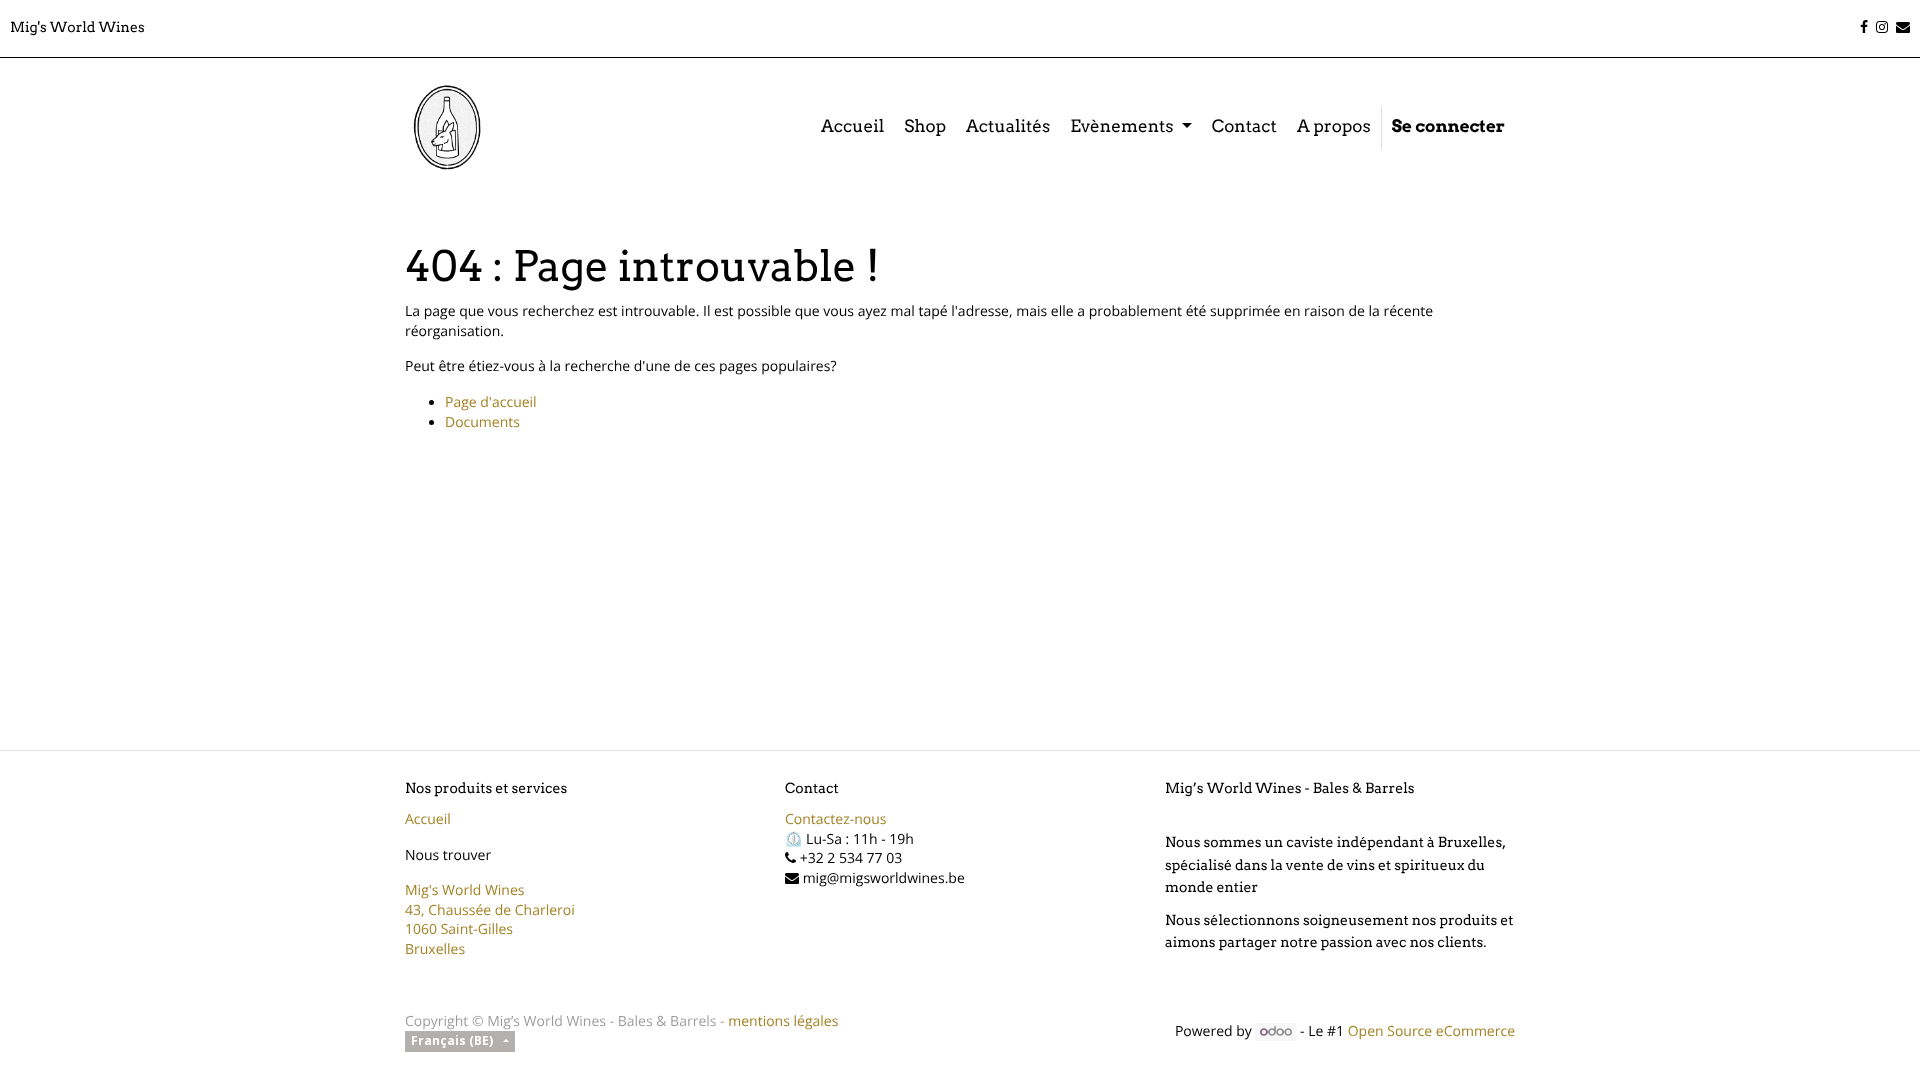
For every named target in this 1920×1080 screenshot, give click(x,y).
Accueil (428, 819)
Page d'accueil (491, 402)
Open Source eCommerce (1431, 1031)
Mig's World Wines (465, 890)
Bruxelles (435, 949)
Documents (482, 422)
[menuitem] (852, 128)
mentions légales (783, 1021)
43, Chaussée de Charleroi (490, 910)
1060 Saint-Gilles (459, 929)
